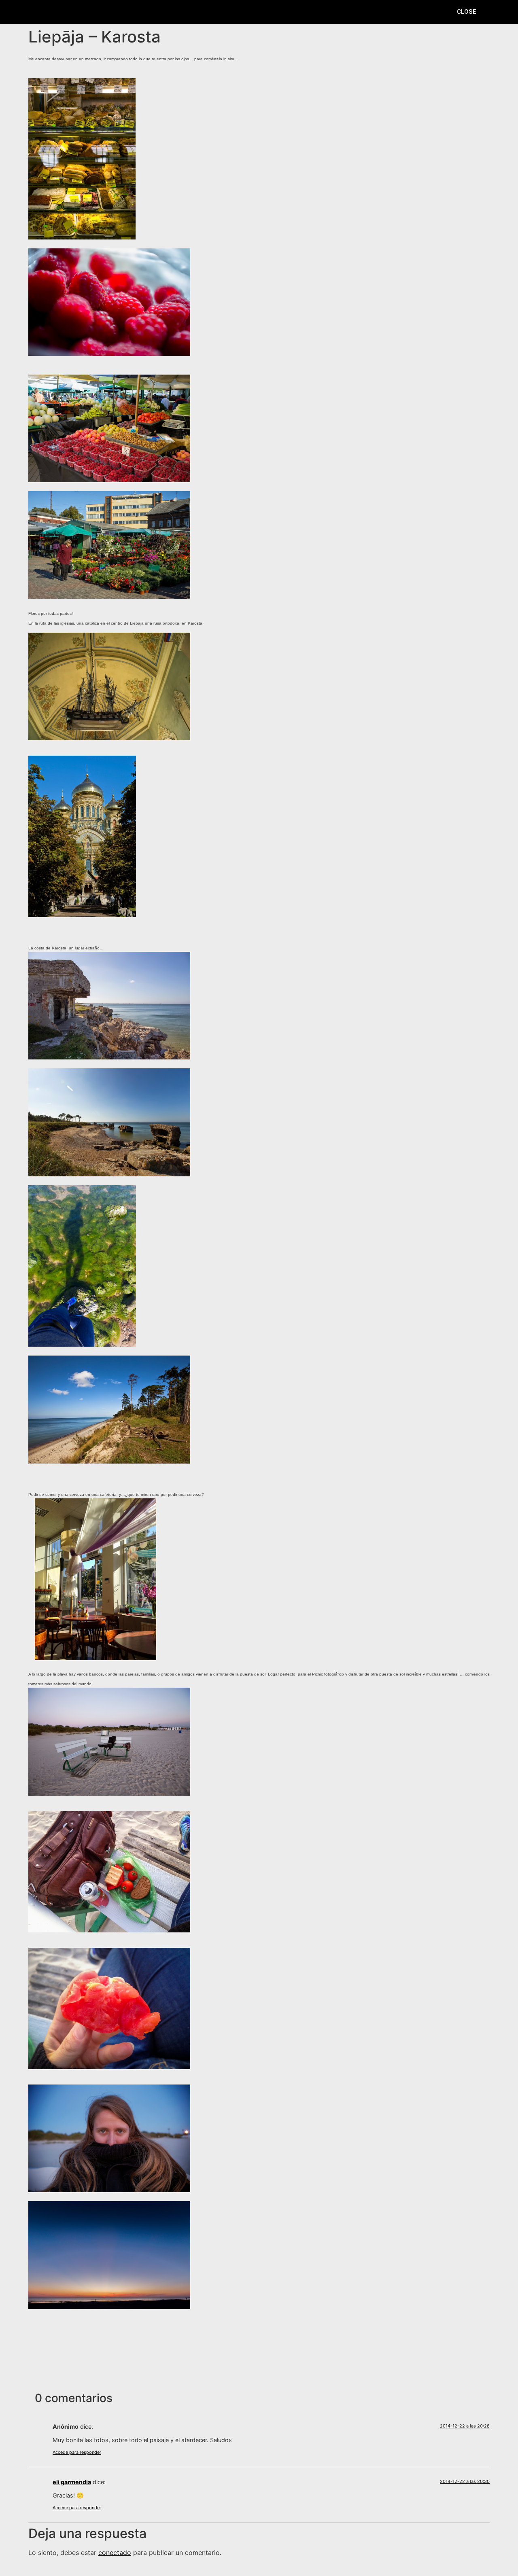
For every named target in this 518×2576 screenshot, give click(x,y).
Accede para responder (77, 2452)
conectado (115, 2553)
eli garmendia (72, 2482)
